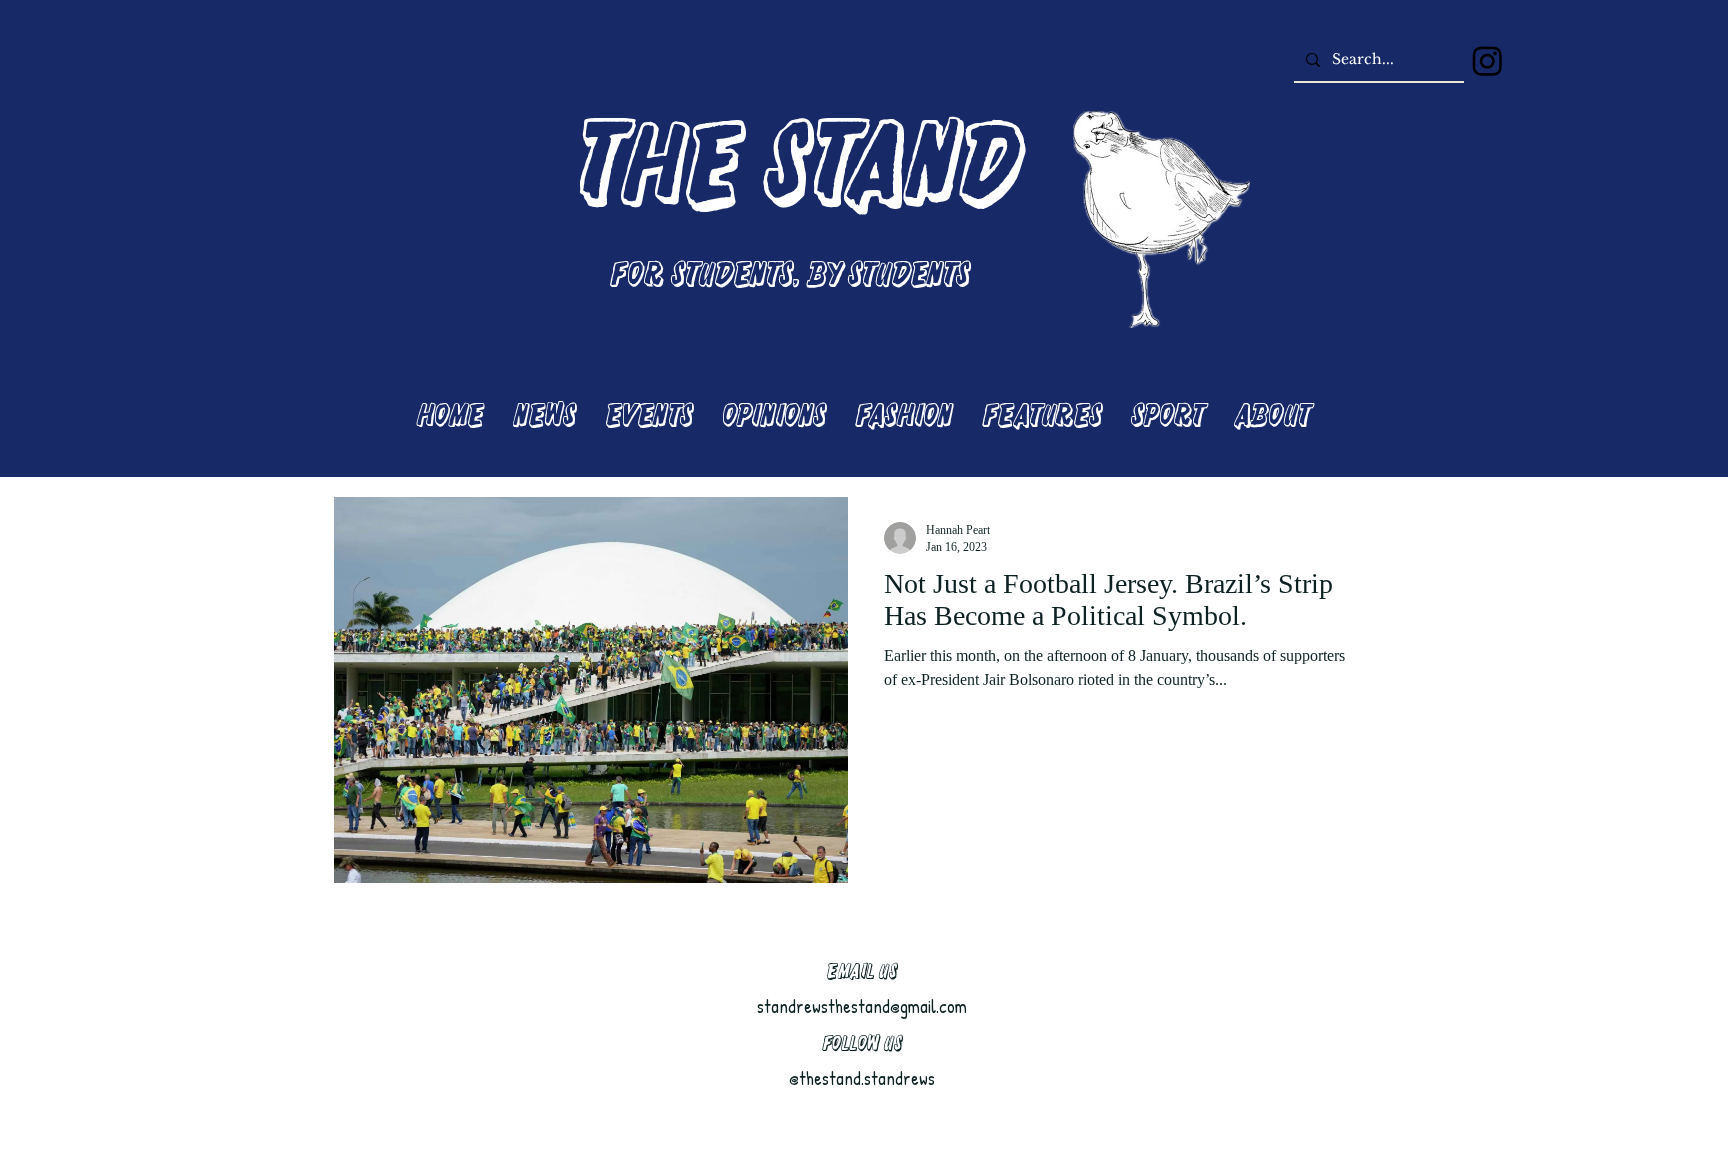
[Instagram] (1487, 60)
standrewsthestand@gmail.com (862, 1006)
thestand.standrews (867, 1078)
